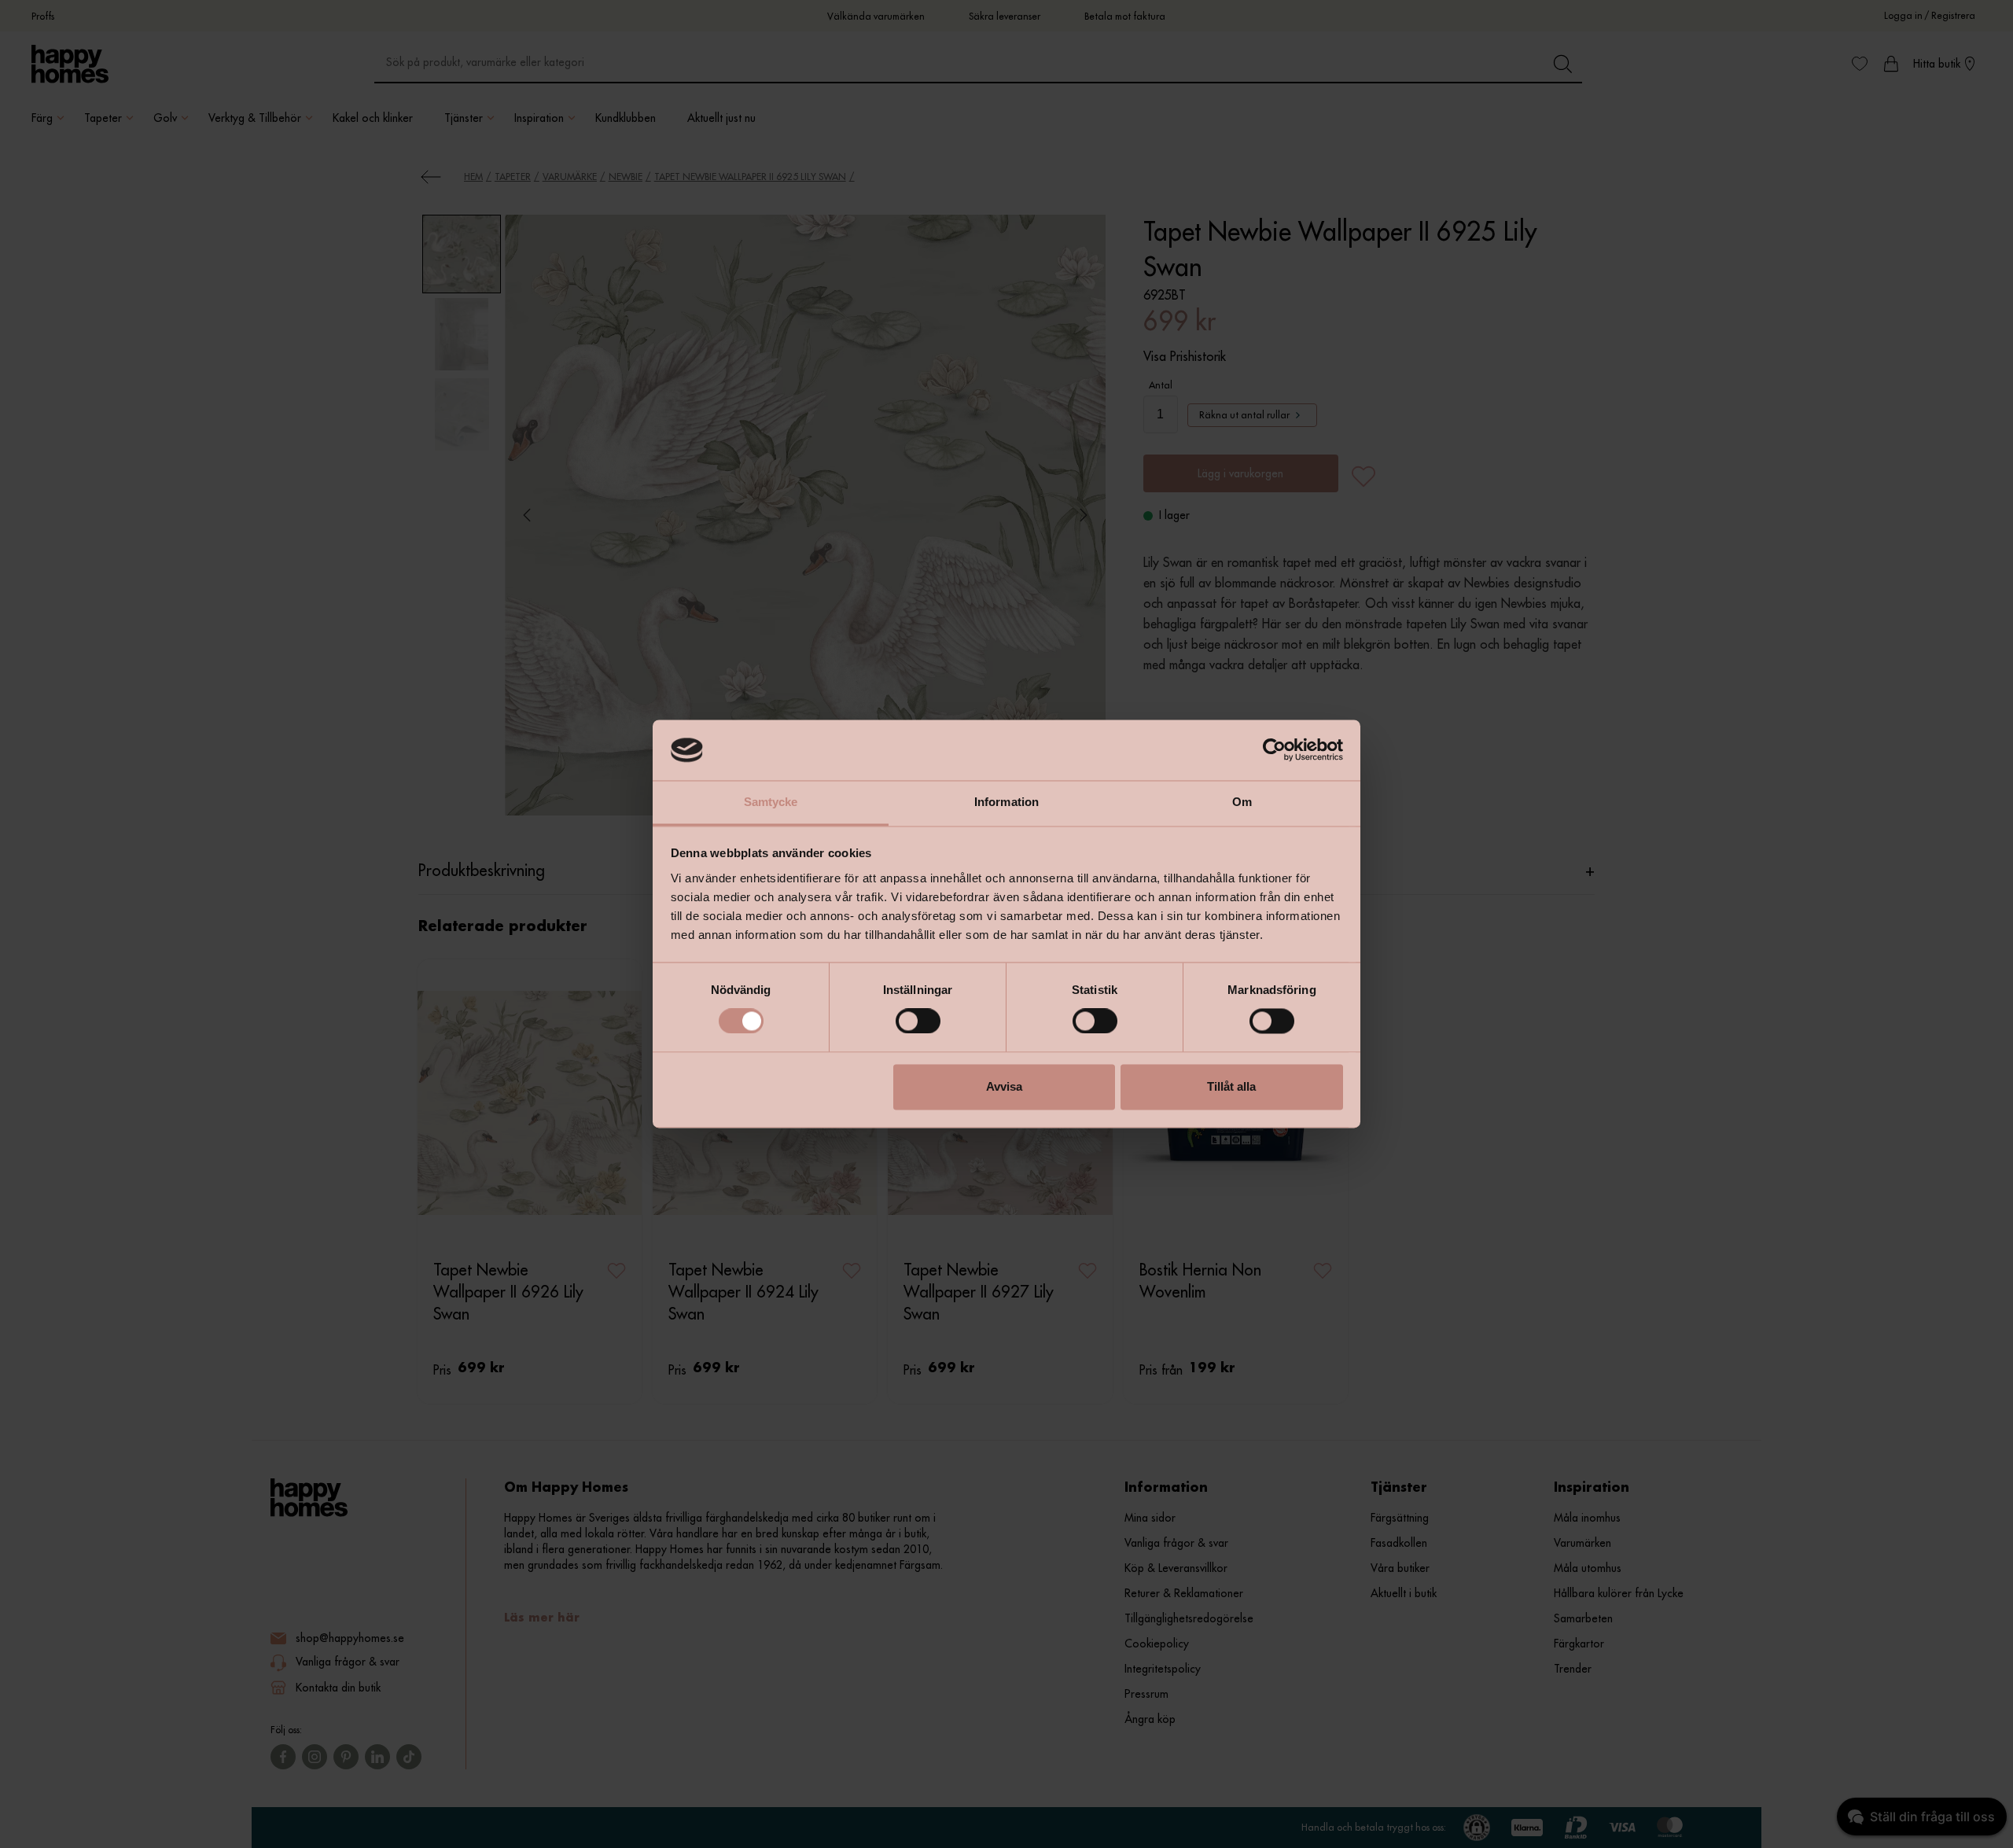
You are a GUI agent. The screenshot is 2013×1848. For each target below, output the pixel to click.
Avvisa (1004, 1086)
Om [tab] (1242, 802)
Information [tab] (1006, 802)
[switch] (918, 1022)
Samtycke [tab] (771, 802)
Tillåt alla (1231, 1086)
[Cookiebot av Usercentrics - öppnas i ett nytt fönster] (1274, 750)
